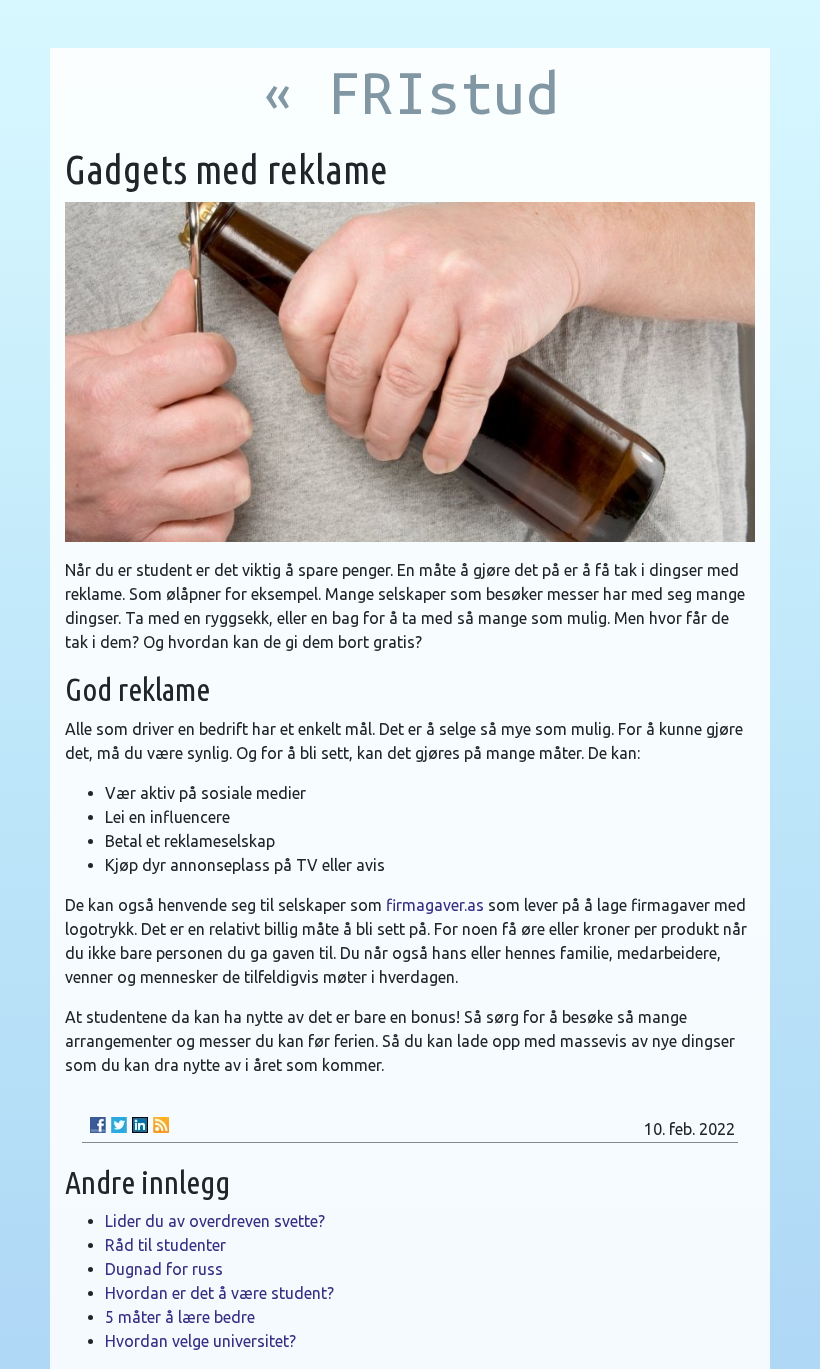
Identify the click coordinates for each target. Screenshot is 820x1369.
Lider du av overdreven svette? (215, 1221)
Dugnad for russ (164, 1269)
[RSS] (161, 1125)
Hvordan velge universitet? (200, 1341)
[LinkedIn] (140, 1125)
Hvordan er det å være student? (219, 1293)
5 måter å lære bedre (180, 1317)
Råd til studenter (165, 1245)
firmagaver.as (435, 905)
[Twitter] (119, 1125)
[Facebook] (98, 1125)
